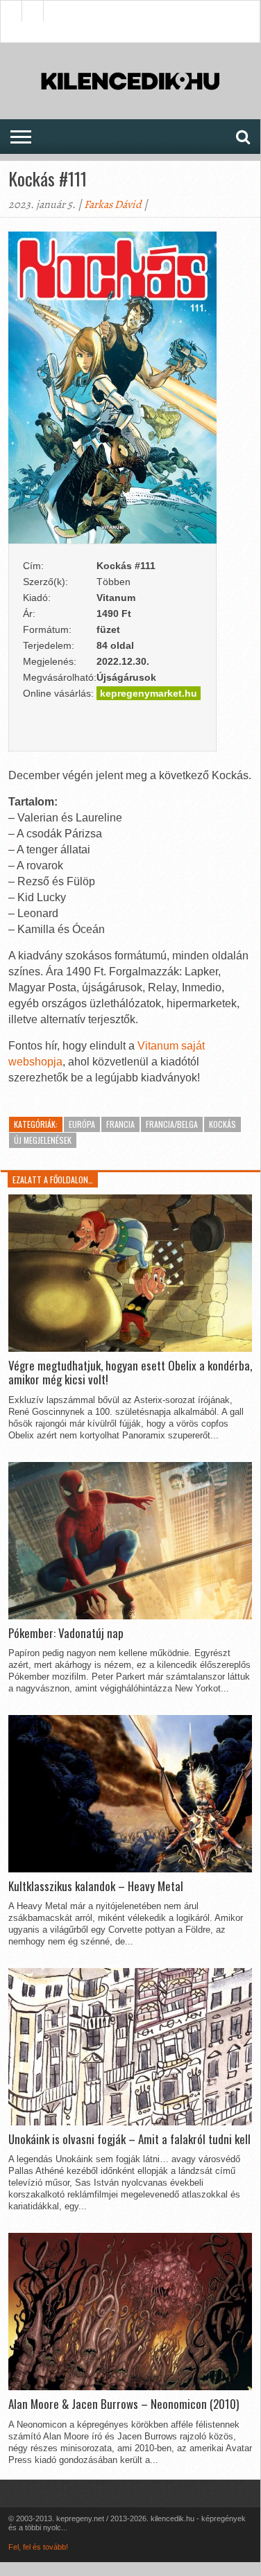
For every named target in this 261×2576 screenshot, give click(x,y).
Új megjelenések (43, 1140)
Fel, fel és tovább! (38, 2547)
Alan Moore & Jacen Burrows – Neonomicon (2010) (124, 2404)
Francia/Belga (172, 1124)
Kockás (222, 1124)
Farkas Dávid (113, 204)
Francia (120, 1124)
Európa (82, 1124)
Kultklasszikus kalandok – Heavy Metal (96, 1886)
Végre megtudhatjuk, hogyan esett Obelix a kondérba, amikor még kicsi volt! (130, 1373)
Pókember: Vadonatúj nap (66, 1633)
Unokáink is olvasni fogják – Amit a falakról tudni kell (129, 2139)
